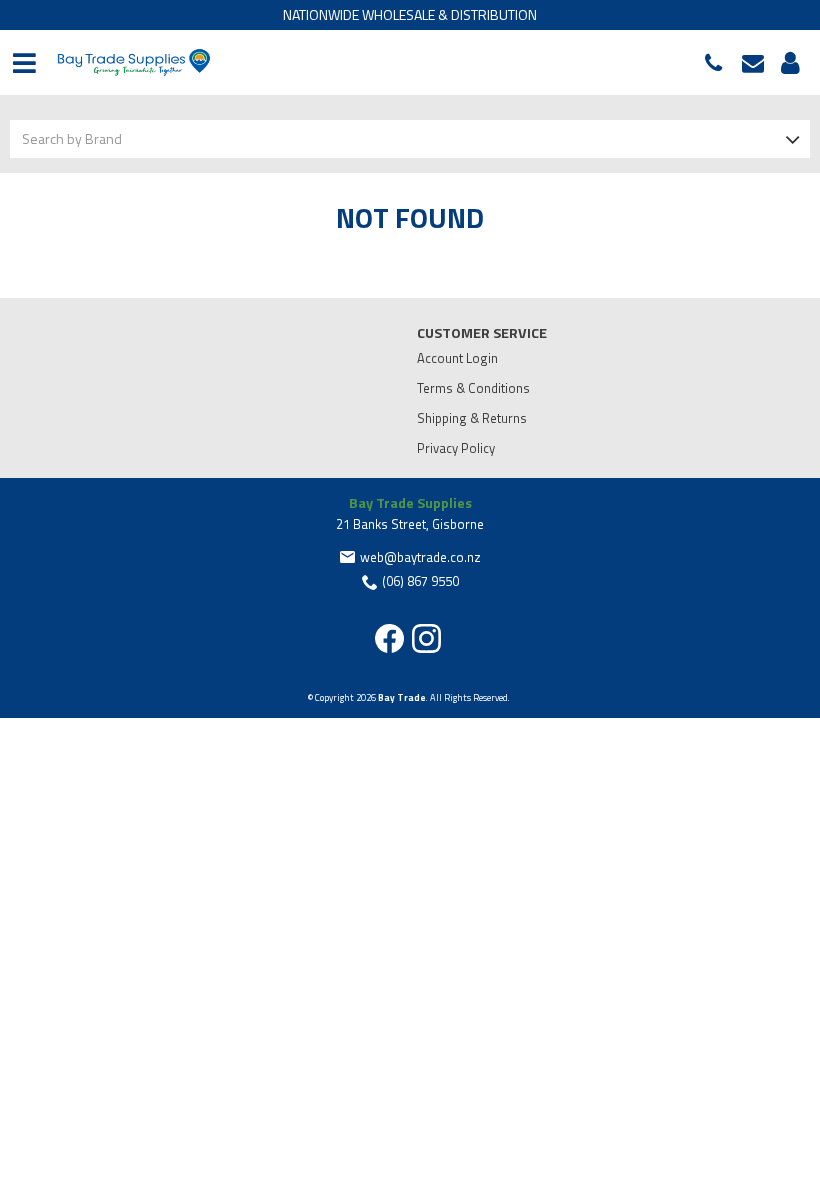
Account (787, 63)
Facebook (389, 638)
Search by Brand (72, 138)
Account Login (457, 358)
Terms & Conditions (473, 388)
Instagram (426, 638)
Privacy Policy (456, 448)
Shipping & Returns (472, 418)
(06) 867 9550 (718, 63)
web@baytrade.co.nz (758, 63)
